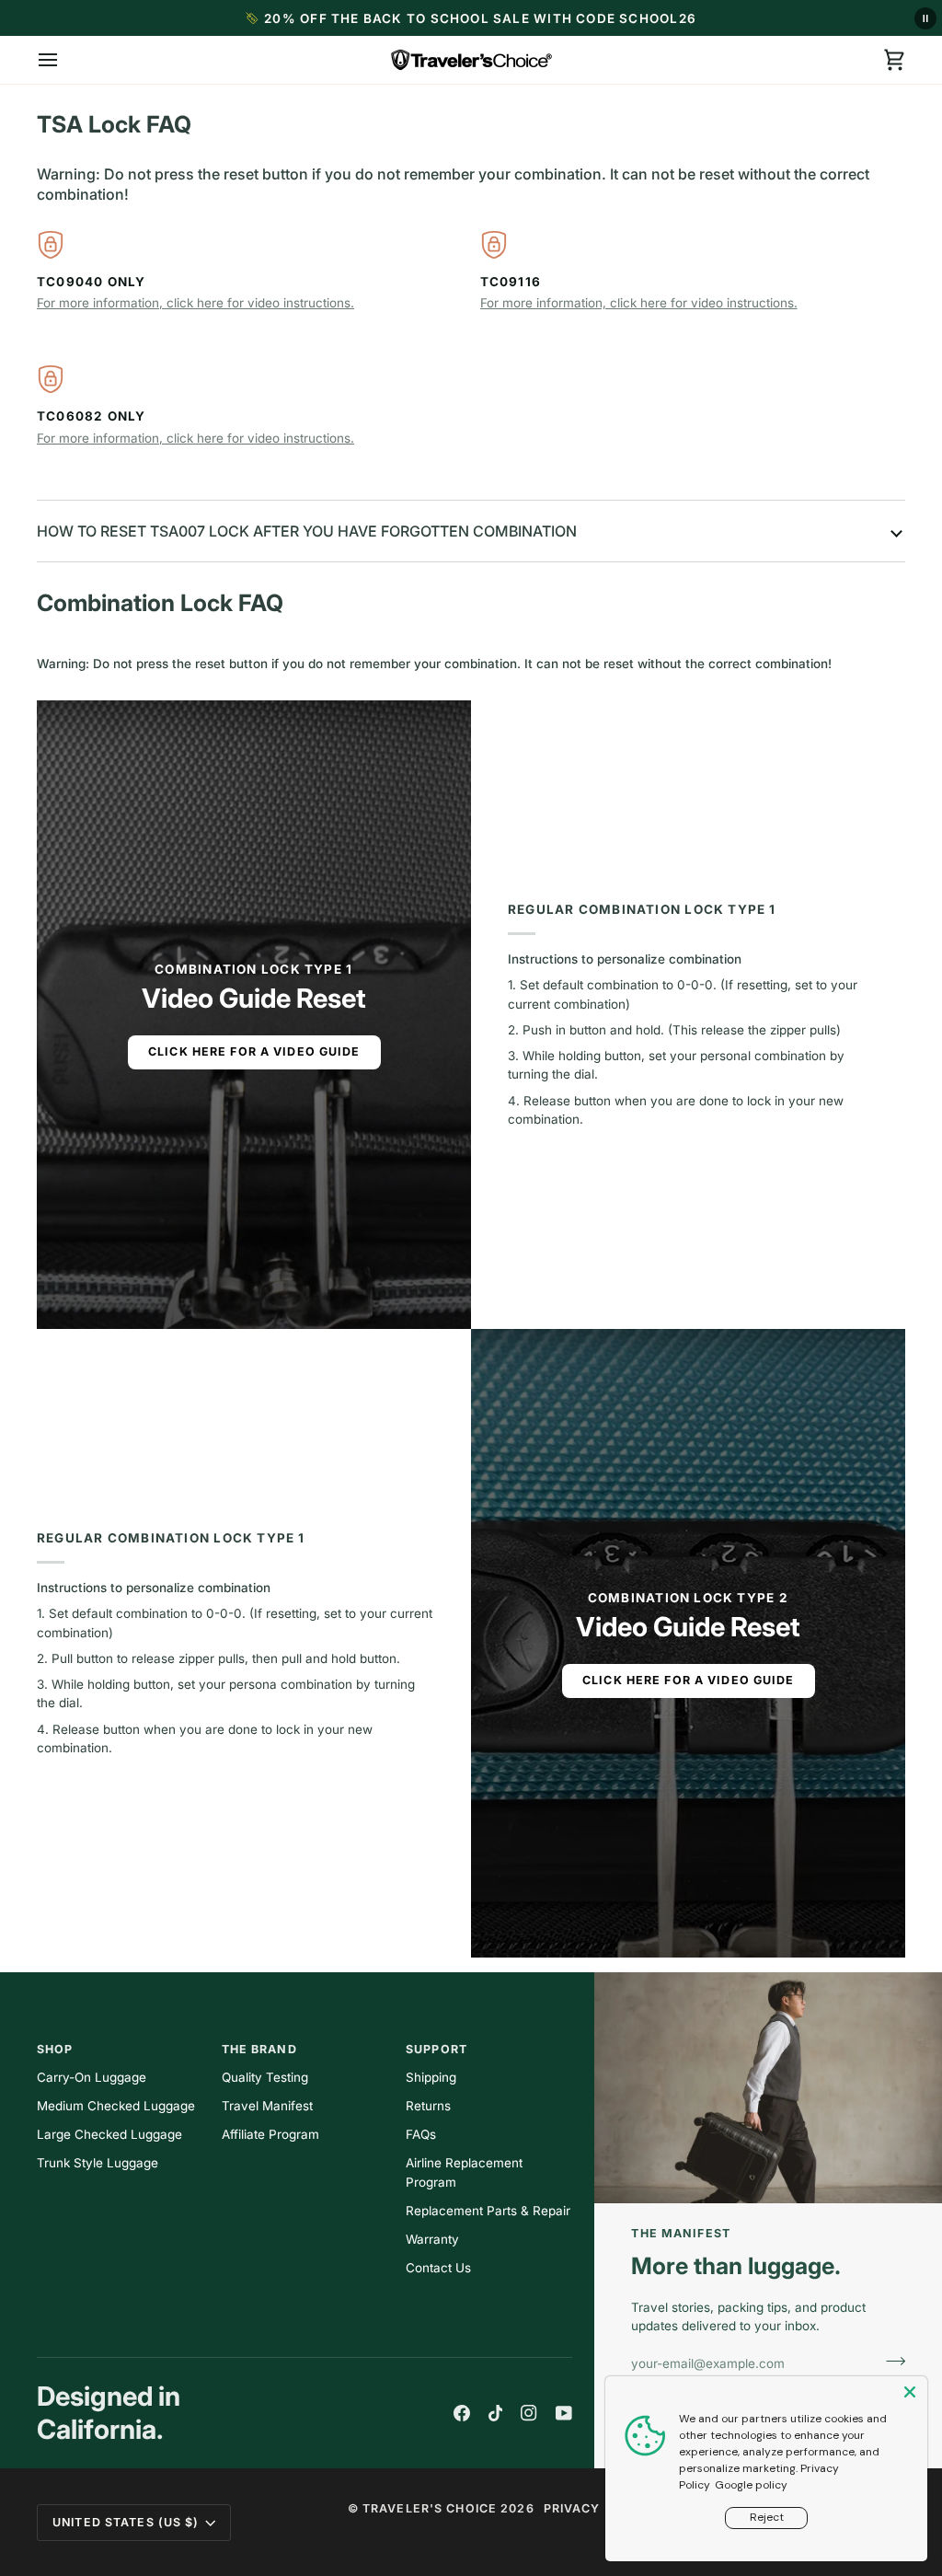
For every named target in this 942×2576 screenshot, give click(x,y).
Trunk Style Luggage (98, 2163)
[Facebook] (462, 2413)
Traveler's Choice (430, 2508)
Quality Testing (265, 2077)
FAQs (421, 2134)
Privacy (572, 2508)
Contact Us (438, 2268)
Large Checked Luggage (109, 2134)
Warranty (432, 2239)
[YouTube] (564, 2413)
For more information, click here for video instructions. (195, 303)
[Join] (890, 2361)
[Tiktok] (496, 2413)
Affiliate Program (270, 2134)
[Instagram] (529, 2413)
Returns (428, 2106)
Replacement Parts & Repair (488, 2211)
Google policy (751, 2485)
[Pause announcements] (925, 18)
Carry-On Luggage (92, 2077)
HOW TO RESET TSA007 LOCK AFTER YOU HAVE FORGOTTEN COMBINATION (307, 531)
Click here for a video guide (254, 1051)
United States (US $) (126, 2522)
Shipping (431, 2077)
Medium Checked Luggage (116, 2106)
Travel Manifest (267, 2106)
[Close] (912, 2392)
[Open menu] (64, 60)
